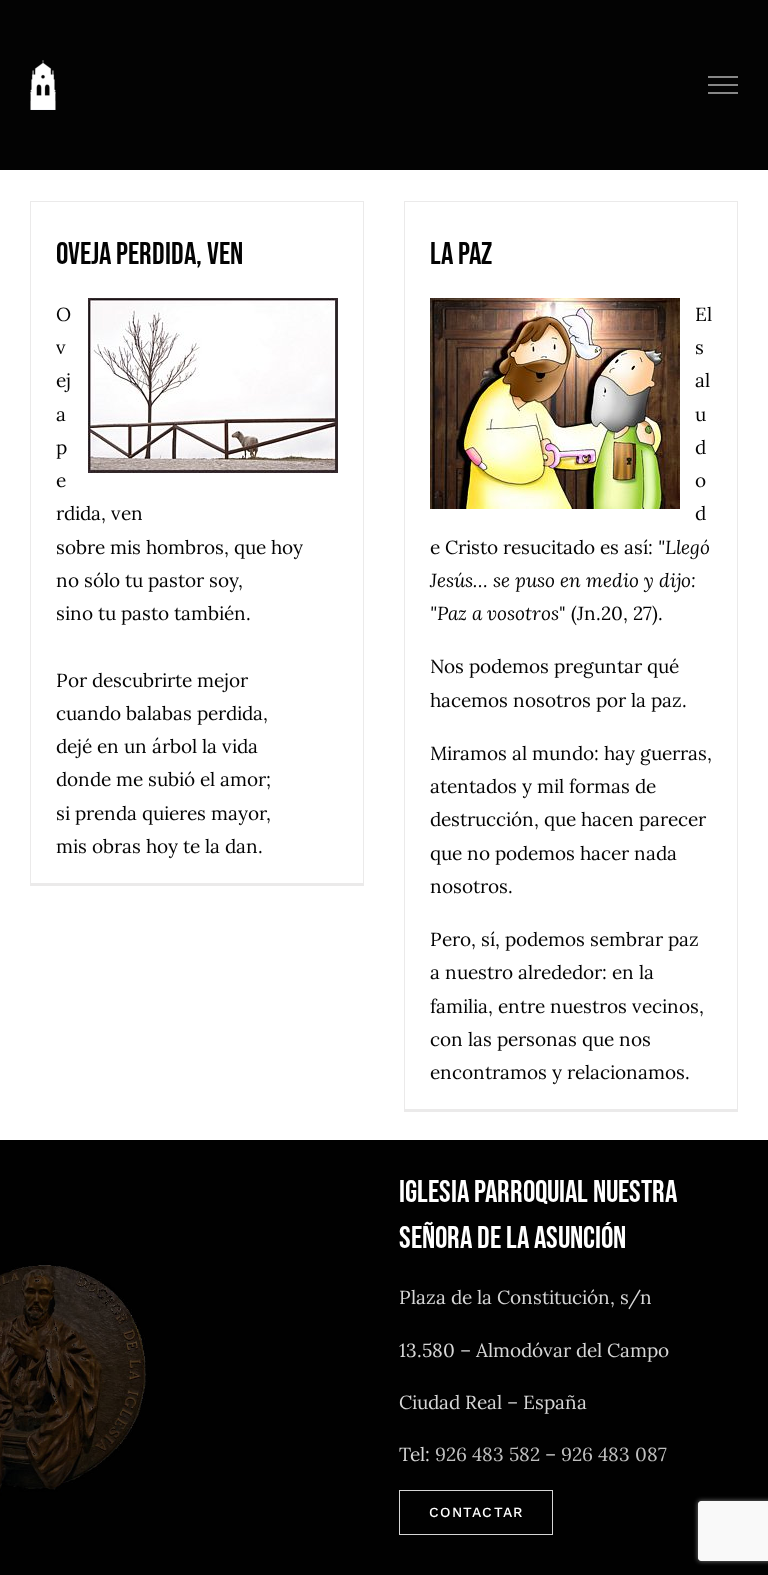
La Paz (461, 254)
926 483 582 (487, 1454)
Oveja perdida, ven (149, 254)
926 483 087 (614, 1454)
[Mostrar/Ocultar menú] (723, 85)
